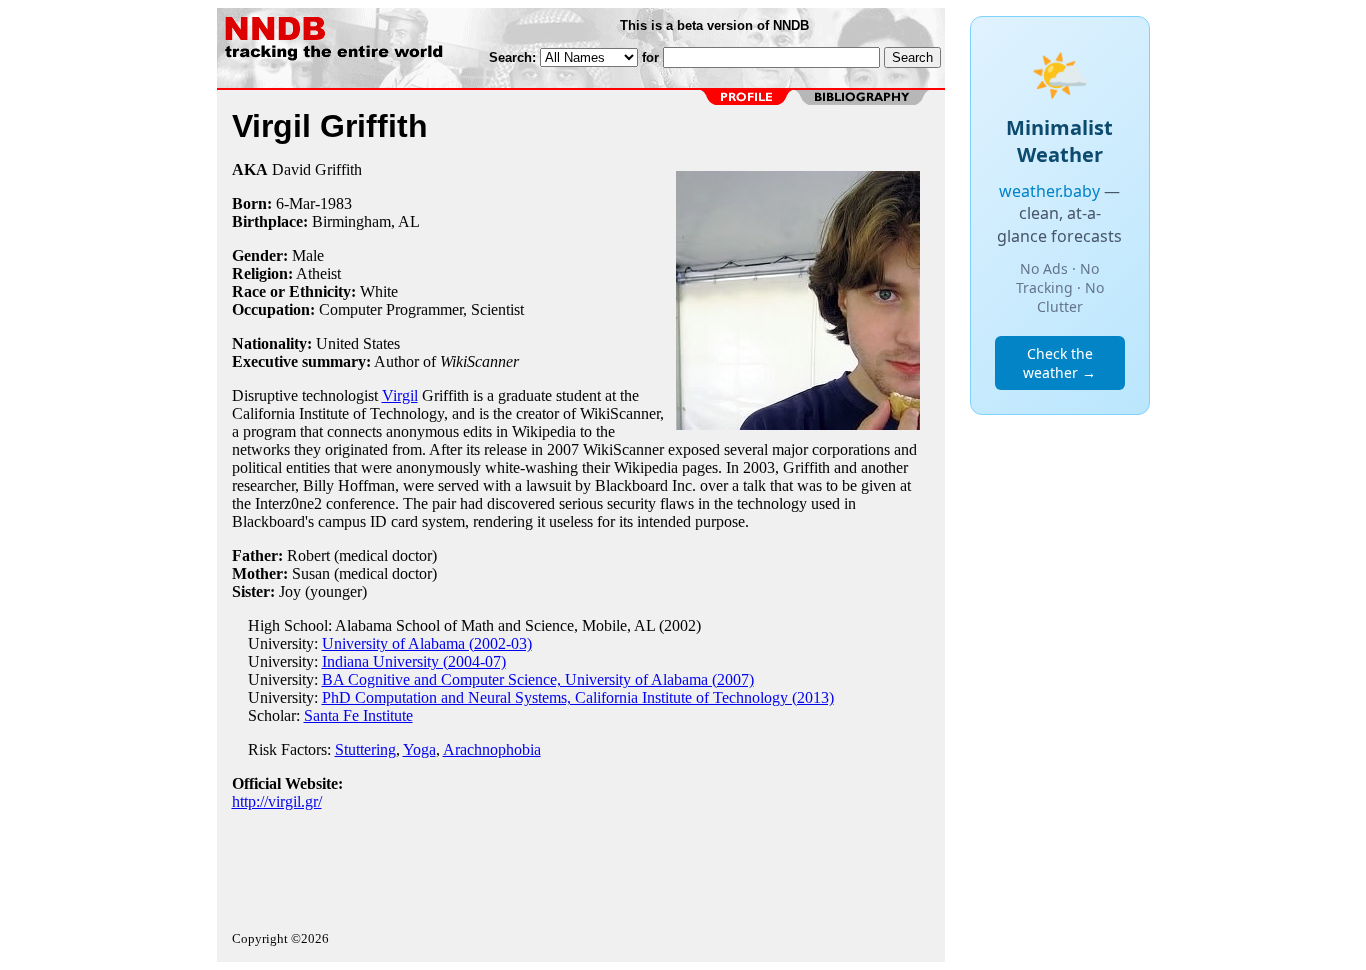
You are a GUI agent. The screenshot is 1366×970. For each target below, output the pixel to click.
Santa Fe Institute (358, 715)
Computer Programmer (391, 309)
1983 (336, 203)
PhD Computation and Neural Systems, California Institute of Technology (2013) (578, 697)
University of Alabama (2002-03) (427, 643)
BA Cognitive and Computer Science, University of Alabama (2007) (538, 679)
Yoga (419, 749)
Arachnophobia (492, 749)
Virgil (400, 395)
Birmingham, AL (366, 221)
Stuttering (365, 749)
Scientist (497, 309)
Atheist (318, 273)
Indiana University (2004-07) (414, 661)
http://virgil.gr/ (277, 801)
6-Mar (295, 203)
